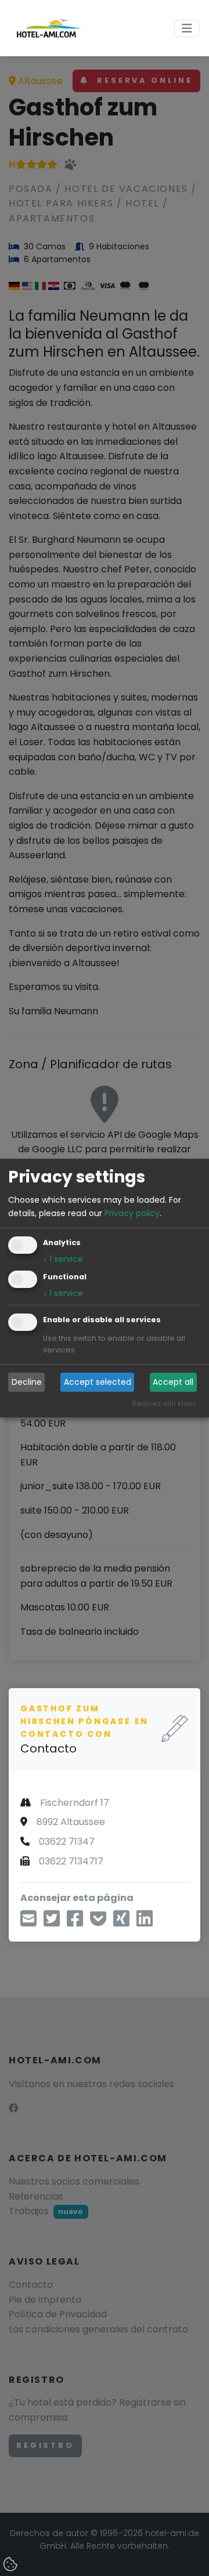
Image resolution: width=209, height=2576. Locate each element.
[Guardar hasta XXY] (98, 1922)
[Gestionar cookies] (12, 2565)
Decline (27, 1382)
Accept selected (98, 1382)
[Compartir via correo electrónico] (28, 1922)
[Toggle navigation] (187, 28)
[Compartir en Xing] (121, 1922)
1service (63, 1259)
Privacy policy (132, 1213)
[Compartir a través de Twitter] (52, 1922)
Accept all (173, 1382)
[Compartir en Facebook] (75, 1922)
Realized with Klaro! (164, 1403)
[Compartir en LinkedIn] (145, 1922)
